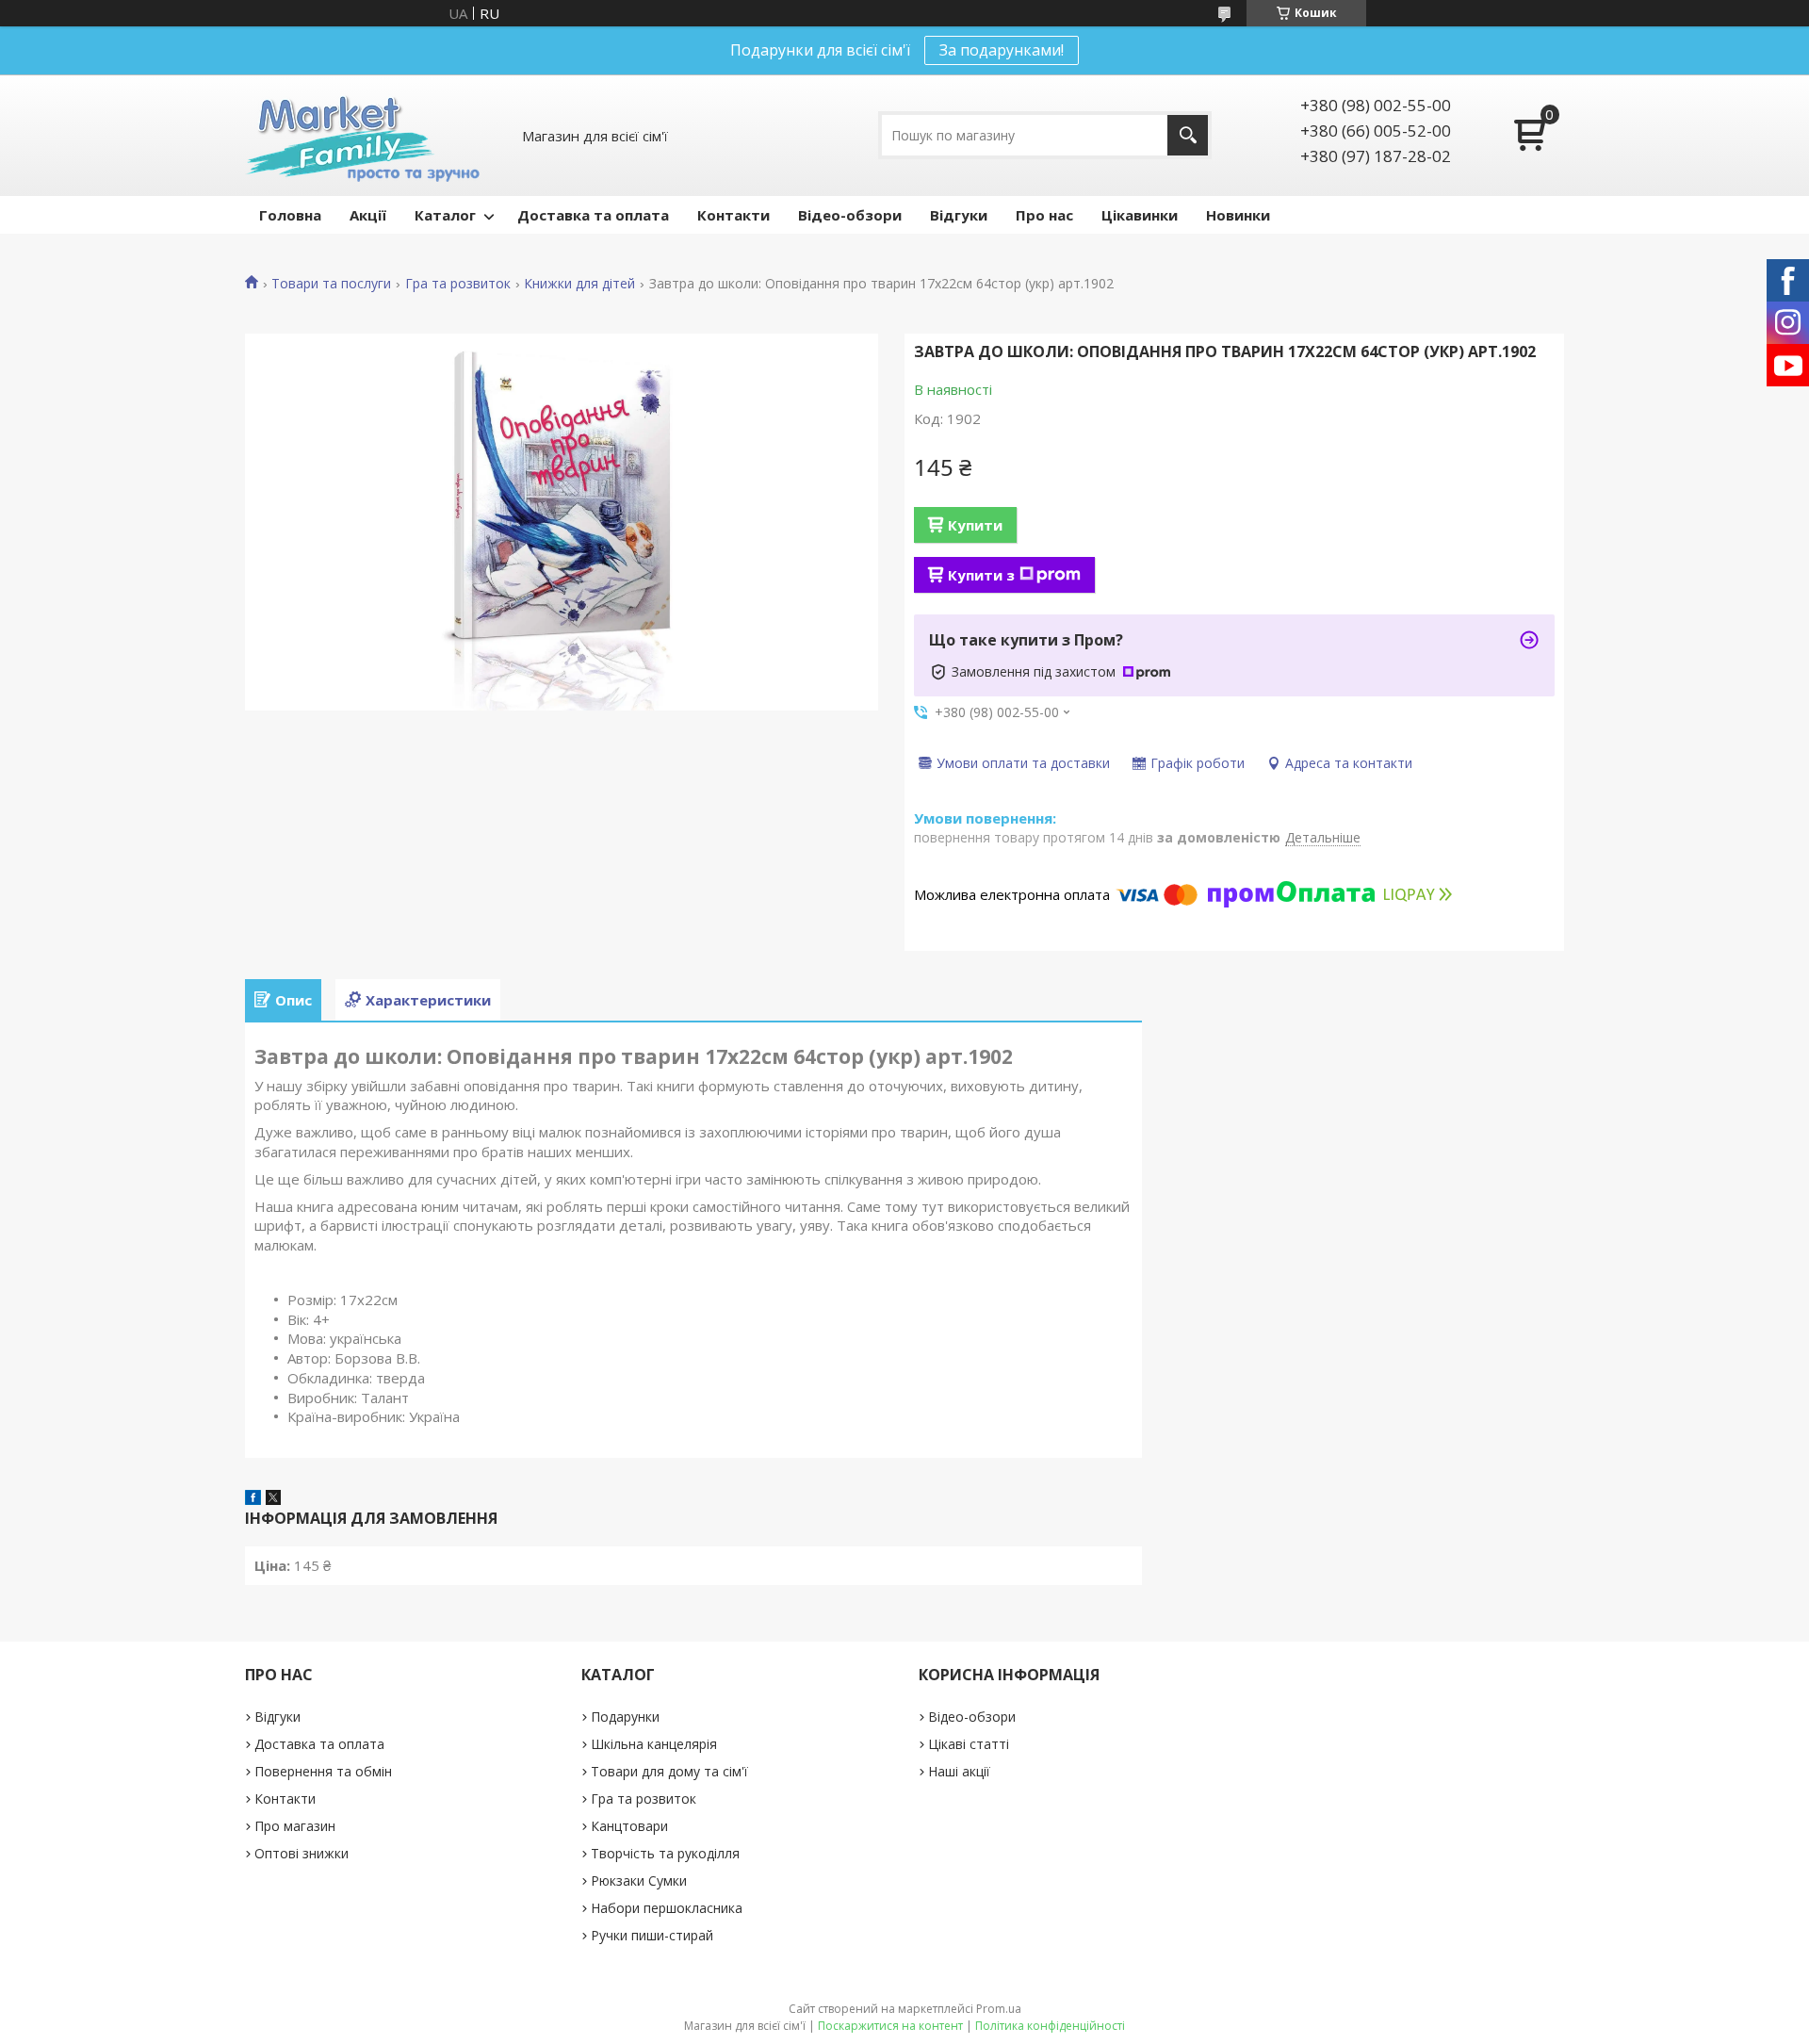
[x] (273, 1499)
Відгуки (959, 215)
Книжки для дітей (579, 284)
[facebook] (253, 1499)
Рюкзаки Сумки (639, 1880)
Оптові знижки (301, 1853)
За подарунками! (1002, 50)
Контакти (733, 215)
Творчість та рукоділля (665, 1853)
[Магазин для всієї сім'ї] (362, 135)
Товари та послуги (331, 284)
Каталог (445, 215)
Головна (290, 215)
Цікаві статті (969, 1744)
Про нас (1044, 215)
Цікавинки (1140, 215)
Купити (975, 525)
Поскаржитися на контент (890, 2026)
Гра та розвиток (458, 284)
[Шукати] (1188, 135)
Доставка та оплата (593, 215)
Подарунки (625, 1717)
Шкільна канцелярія (654, 1744)
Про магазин (295, 1826)
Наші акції (959, 1771)
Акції (368, 215)
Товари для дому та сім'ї (669, 1771)
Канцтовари (629, 1826)
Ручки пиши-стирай (652, 1935)
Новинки (1238, 215)
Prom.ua (999, 2009)
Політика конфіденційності (1050, 2026)
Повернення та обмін (323, 1771)
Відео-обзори (850, 215)
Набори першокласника (667, 1908)
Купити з (981, 575)
